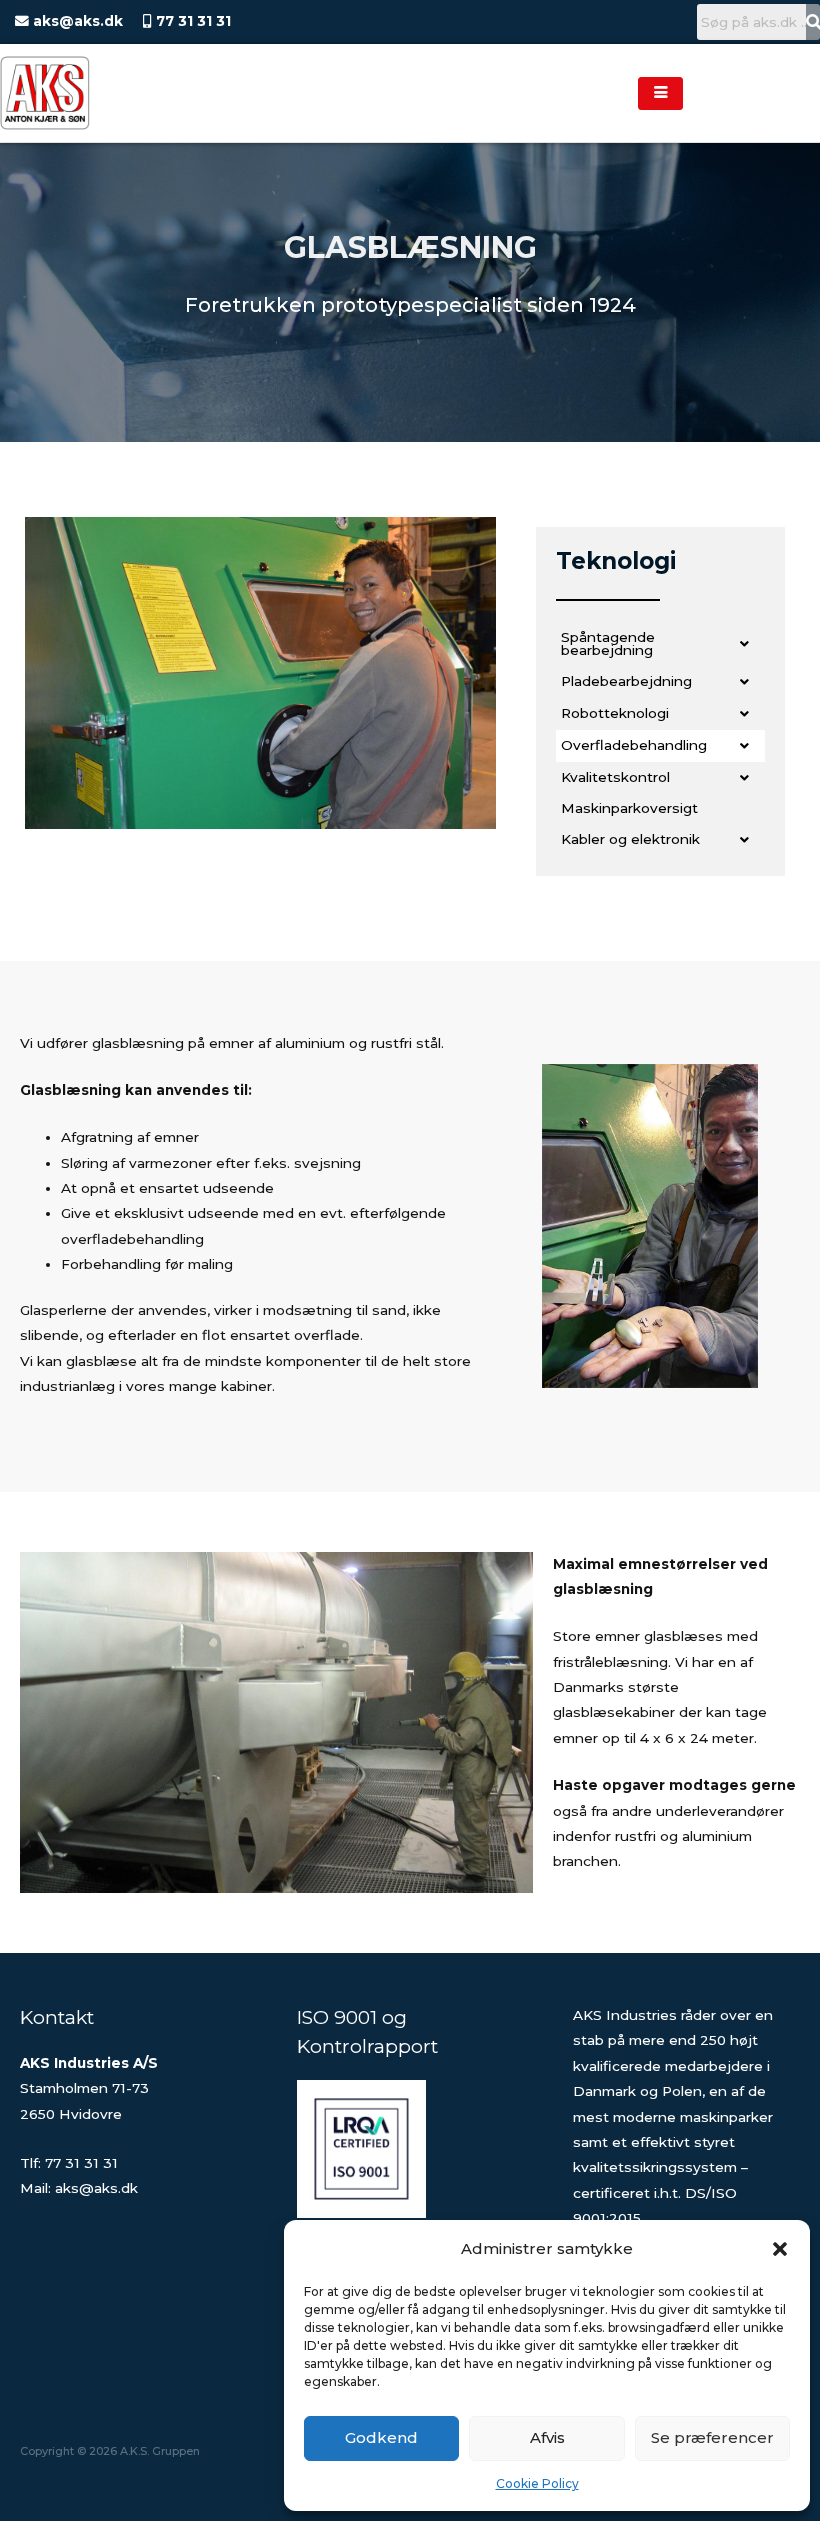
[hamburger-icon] (660, 93)
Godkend (381, 2437)
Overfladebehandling (634, 745)
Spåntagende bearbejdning (608, 644)
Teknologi (616, 561)
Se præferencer (712, 2437)
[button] (780, 2249)
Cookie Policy (537, 2483)
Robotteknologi (615, 713)
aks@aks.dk (76, 21)
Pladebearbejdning (626, 681)
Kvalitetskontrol (615, 777)
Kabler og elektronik (630, 839)
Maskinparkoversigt (629, 808)
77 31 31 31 (191, 21)
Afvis (547, 2437)
